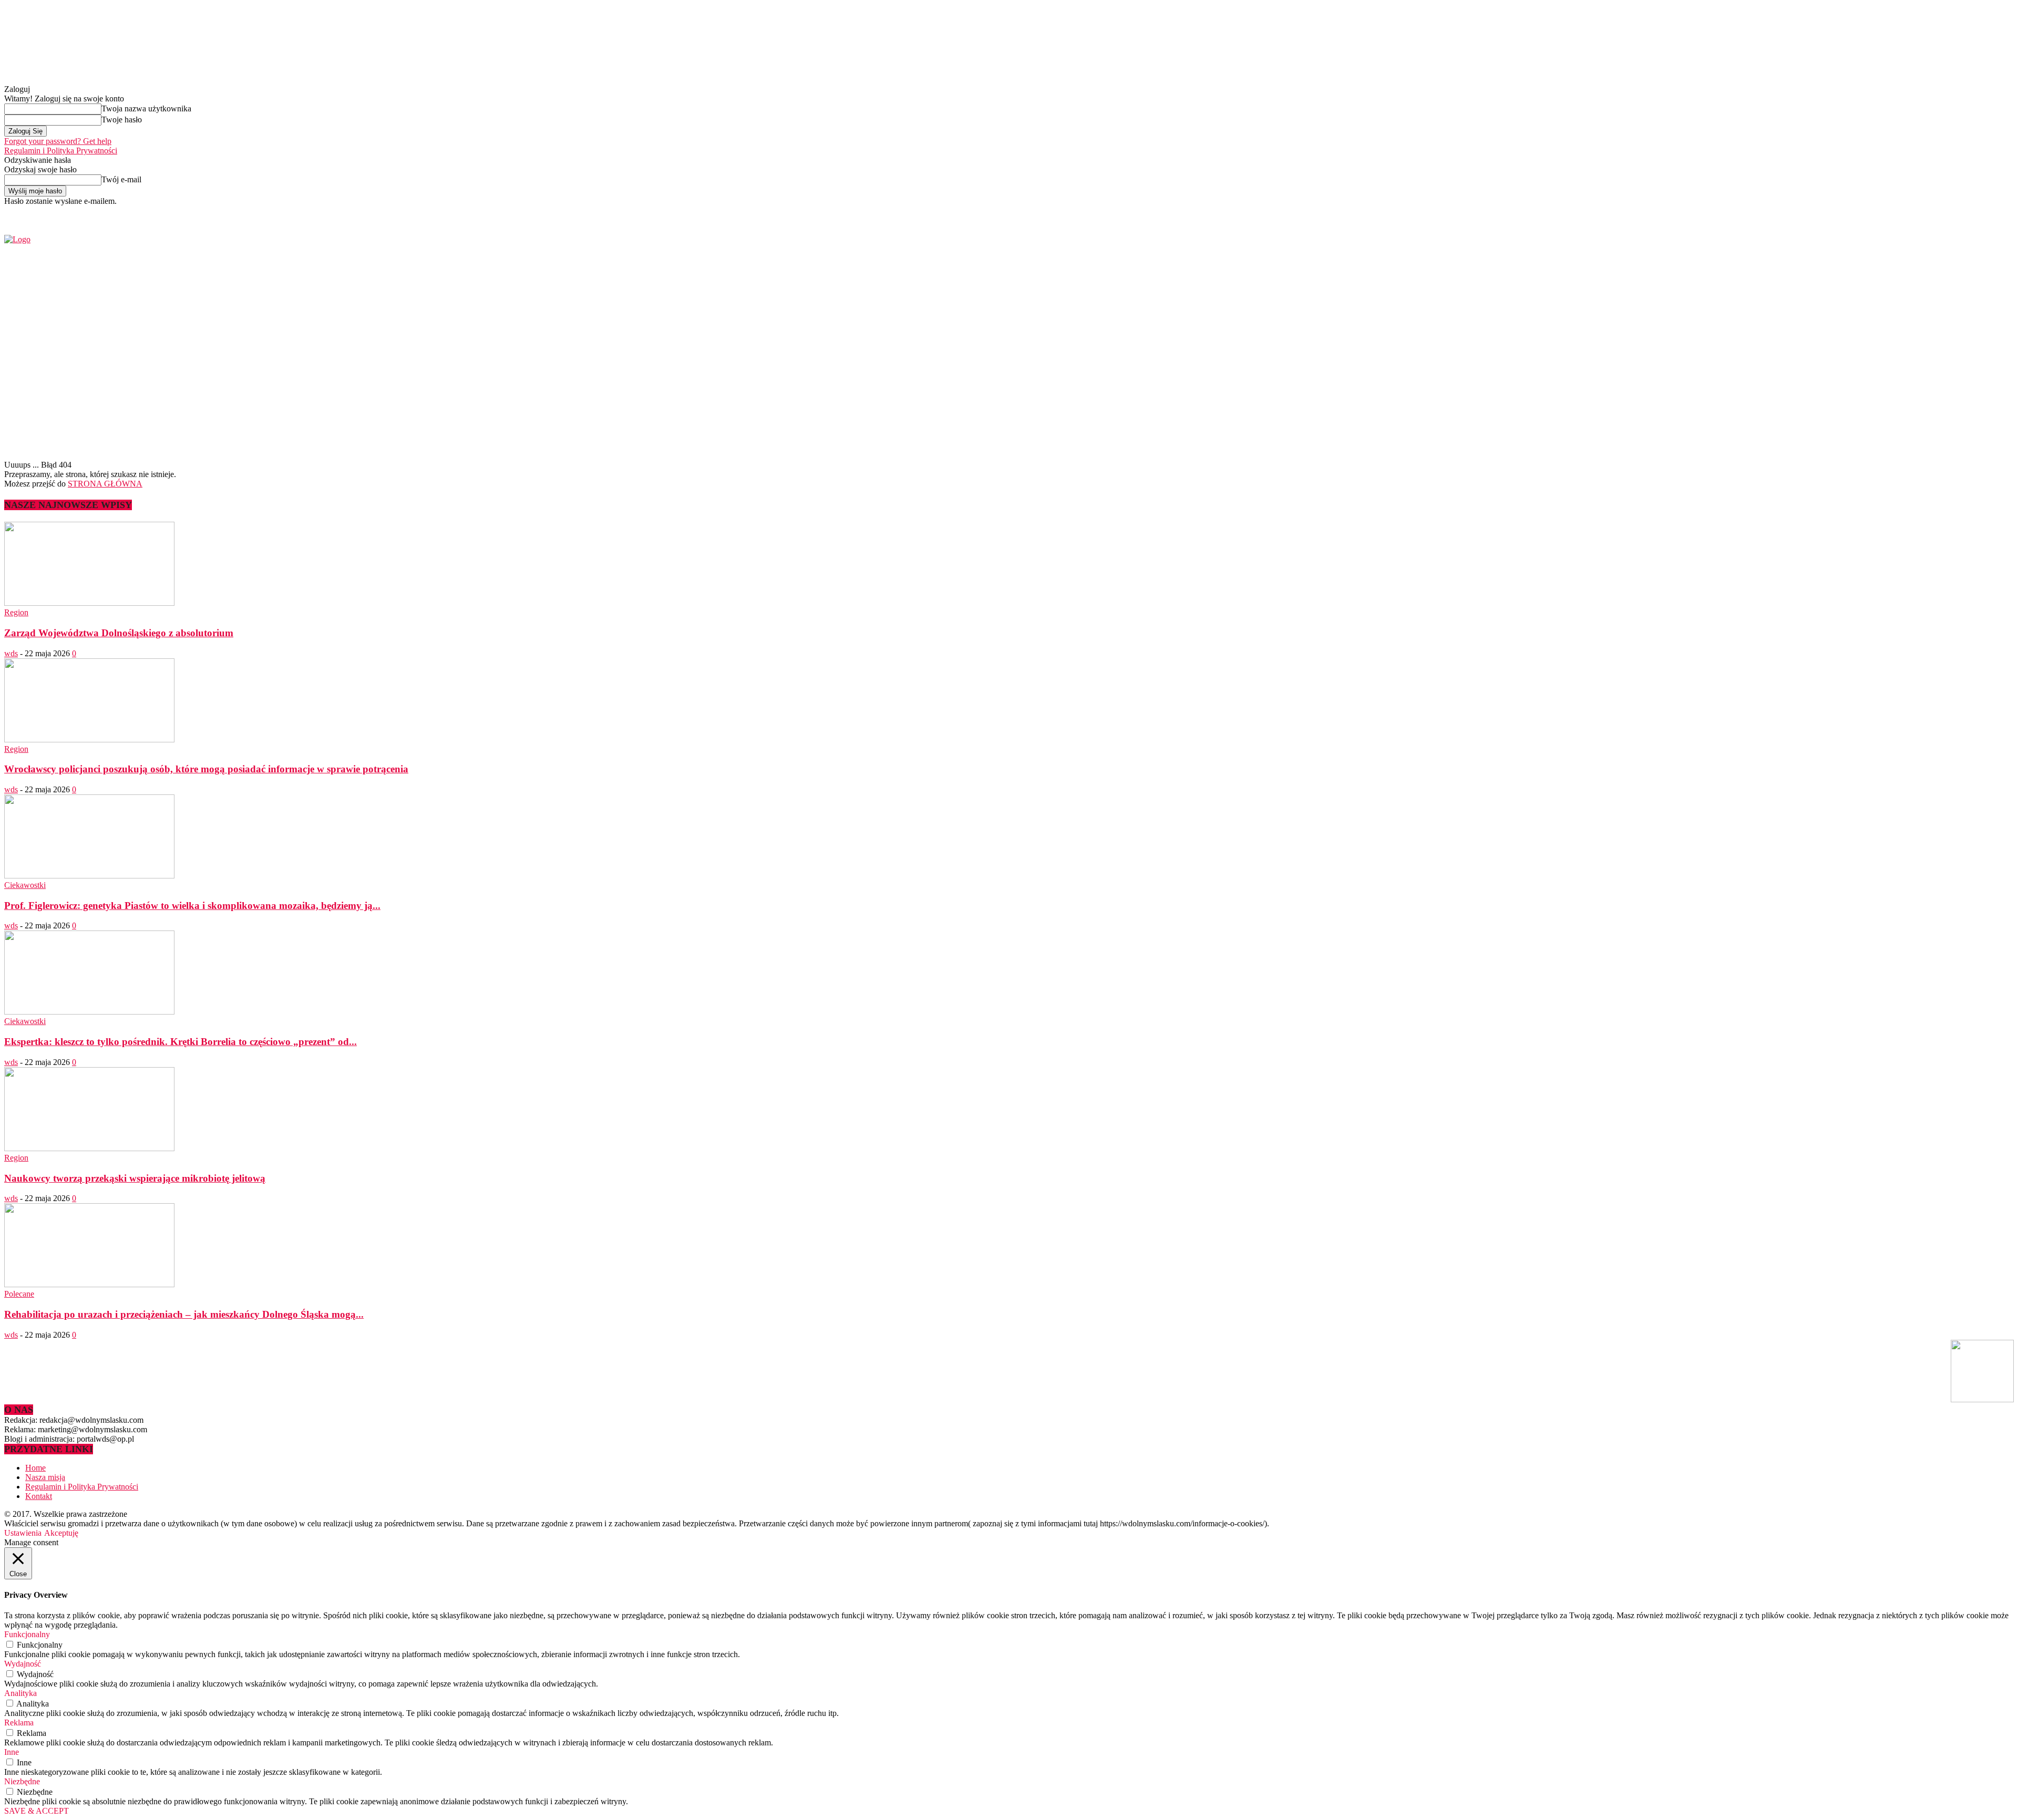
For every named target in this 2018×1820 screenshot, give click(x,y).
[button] (1990, 430)
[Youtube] (1642, 213)
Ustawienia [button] (23, 1533)
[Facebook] (1618, 213)
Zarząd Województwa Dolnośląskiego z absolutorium (119, 633)
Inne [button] (12, 1752)
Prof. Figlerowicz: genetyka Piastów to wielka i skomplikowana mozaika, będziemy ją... (192, 906)
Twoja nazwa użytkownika (146, 108)
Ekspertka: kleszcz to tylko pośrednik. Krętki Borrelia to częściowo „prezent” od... (181, 1042)
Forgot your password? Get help (58, 141)
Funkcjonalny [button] (27, 1634)
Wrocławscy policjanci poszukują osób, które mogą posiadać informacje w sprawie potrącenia (206, 769)
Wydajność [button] (23, 1664)
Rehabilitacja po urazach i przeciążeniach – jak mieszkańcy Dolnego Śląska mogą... (184, 1314)
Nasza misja (45, 1477)
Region (16, 612)
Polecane (19, 1294)
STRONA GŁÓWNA (105, 484)
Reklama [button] (19, 1723)
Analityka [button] (20, 1693)
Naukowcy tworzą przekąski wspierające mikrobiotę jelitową (135, 1178)
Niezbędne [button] (22, 1781)
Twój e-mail (121, 179)
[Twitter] (1630, 213)
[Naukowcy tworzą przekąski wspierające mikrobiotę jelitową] (89, 1148)
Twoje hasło (122, 120)
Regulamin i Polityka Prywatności (61, 151)
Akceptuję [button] (61, 1533)
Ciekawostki (25, 885)
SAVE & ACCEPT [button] (37, 1811)
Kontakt (39, 1496)
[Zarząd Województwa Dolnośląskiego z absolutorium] (89, 603)
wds (11, 653)
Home (35, 1468)
